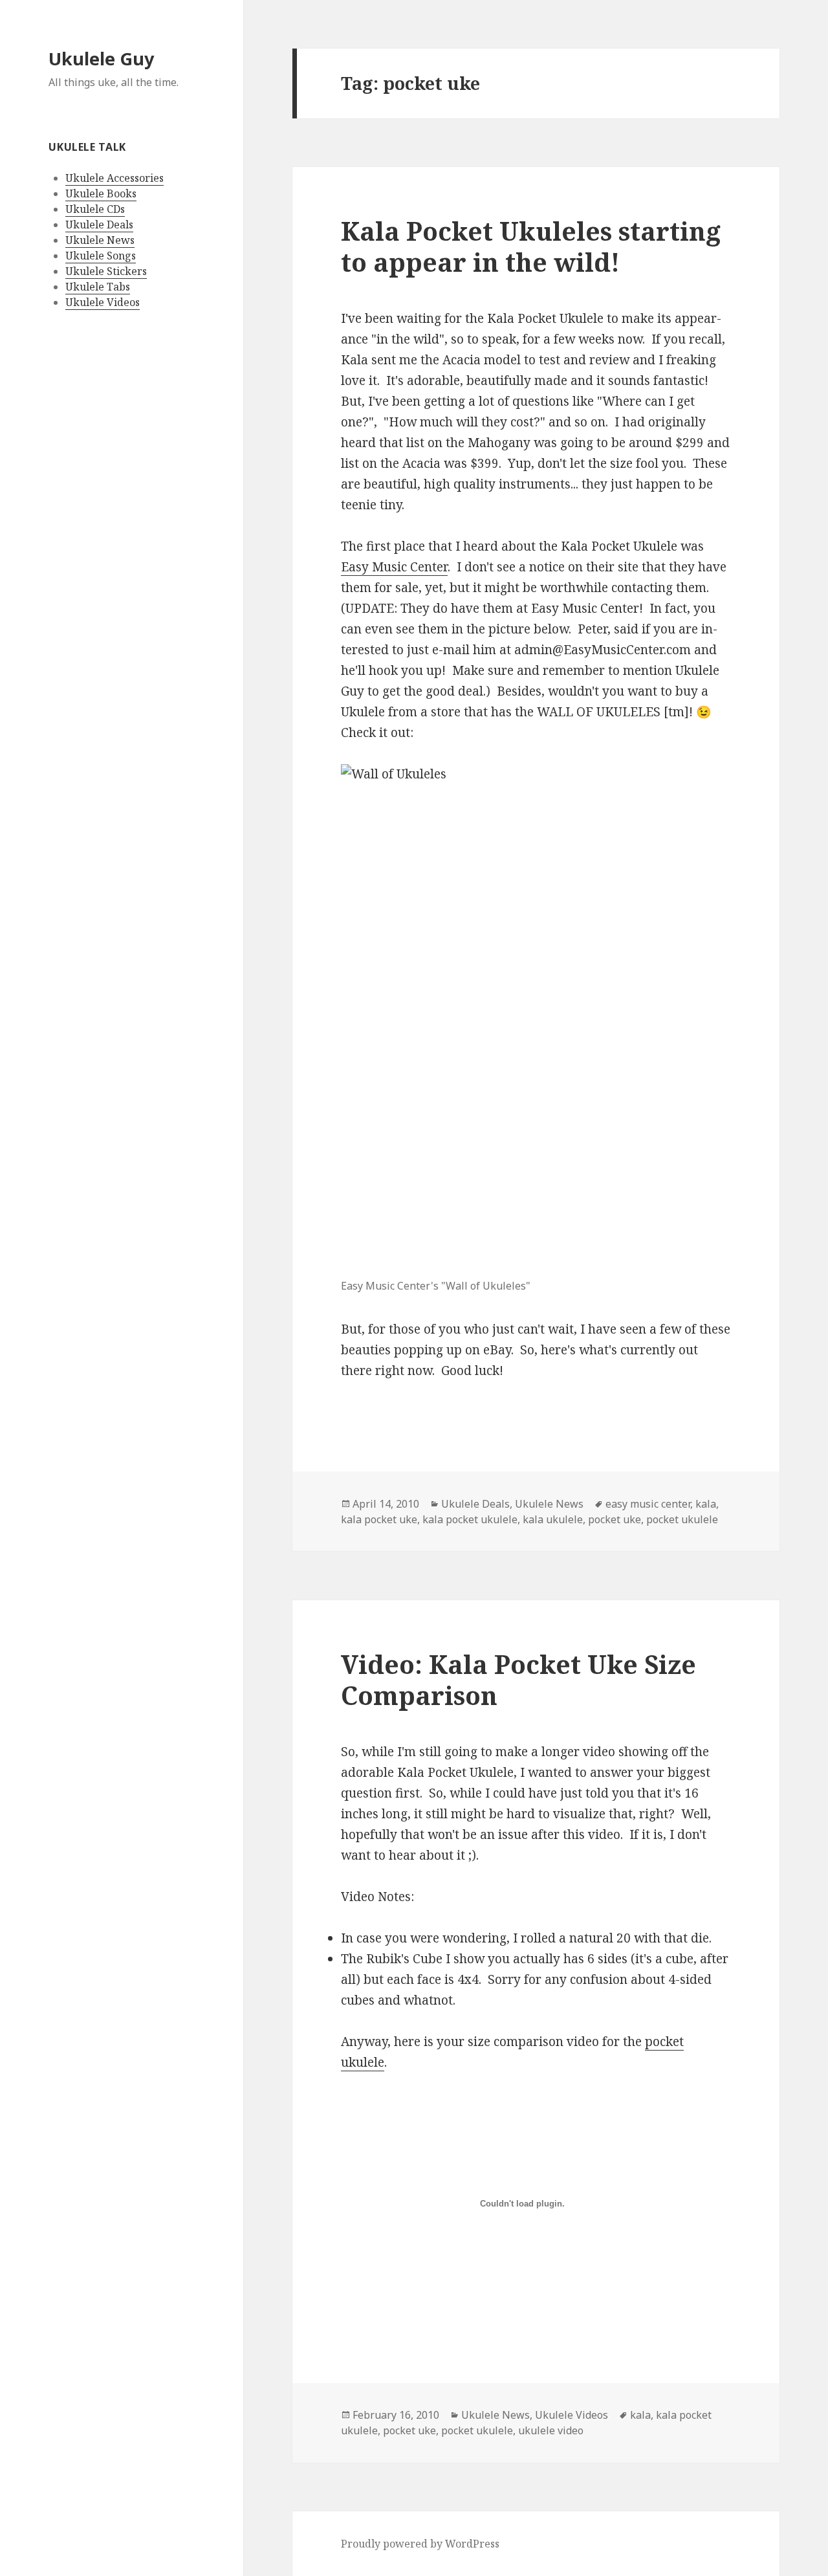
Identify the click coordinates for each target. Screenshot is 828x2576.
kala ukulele (553, 1519)
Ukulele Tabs (98, 287)
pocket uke (615, 1519)
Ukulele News (100, 240)
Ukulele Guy (101, 59)
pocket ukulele (682, 1519)
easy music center (648, 1504)
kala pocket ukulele (470, 1519)
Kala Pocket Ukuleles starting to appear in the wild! (531, 246)
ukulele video (551, 2430)
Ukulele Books (101, 193)
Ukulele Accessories (114, 178)
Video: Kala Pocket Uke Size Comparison (518, 1679)
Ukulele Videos (103, 302)
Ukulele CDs (95, 209)
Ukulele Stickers (106, 271)
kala (706, 1504)
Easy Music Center (394, 567)
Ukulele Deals (99, 225)
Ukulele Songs (101, 256)
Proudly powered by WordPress (420, 2544)
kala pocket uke (379, 1519)
